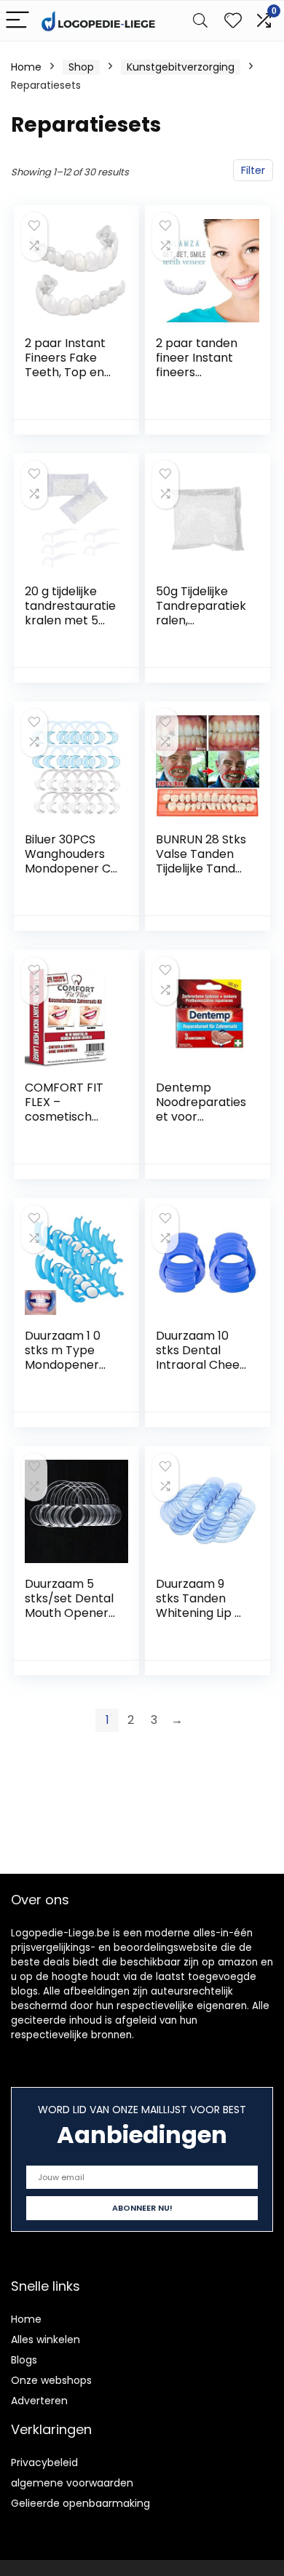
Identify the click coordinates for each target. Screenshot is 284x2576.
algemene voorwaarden (72, 2483)
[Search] (200, 21)
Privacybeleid (44, 2462)
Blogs (24, 2360)
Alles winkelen (46, 2340)
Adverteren (39, 2401)
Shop (81, 67)
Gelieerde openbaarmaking (80, 2503)
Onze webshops (51, 2380)
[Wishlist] (233, 21)
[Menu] (17, 21)
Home (26, 67)
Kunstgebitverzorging (181, 67)
